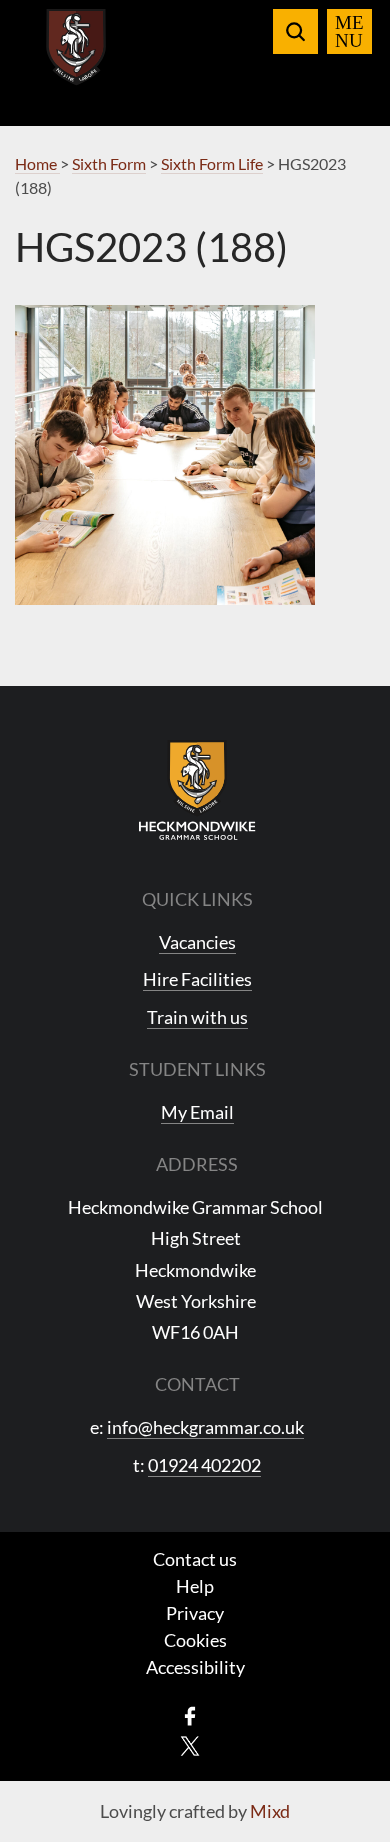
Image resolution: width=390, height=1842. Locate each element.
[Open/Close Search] (295, 31)
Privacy (195, 1613)
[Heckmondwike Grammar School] (76, 59)
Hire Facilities (197, 979)
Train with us (197, 1017)
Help (195, 1586)
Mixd (270, 1811)
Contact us (195, 1559)
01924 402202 (204, 1465)
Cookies (195, 1640)
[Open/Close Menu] (349, 31)
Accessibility (195, 1667)
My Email (197, 1112)
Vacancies (197, 942)
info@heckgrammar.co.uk (205, 1427)
